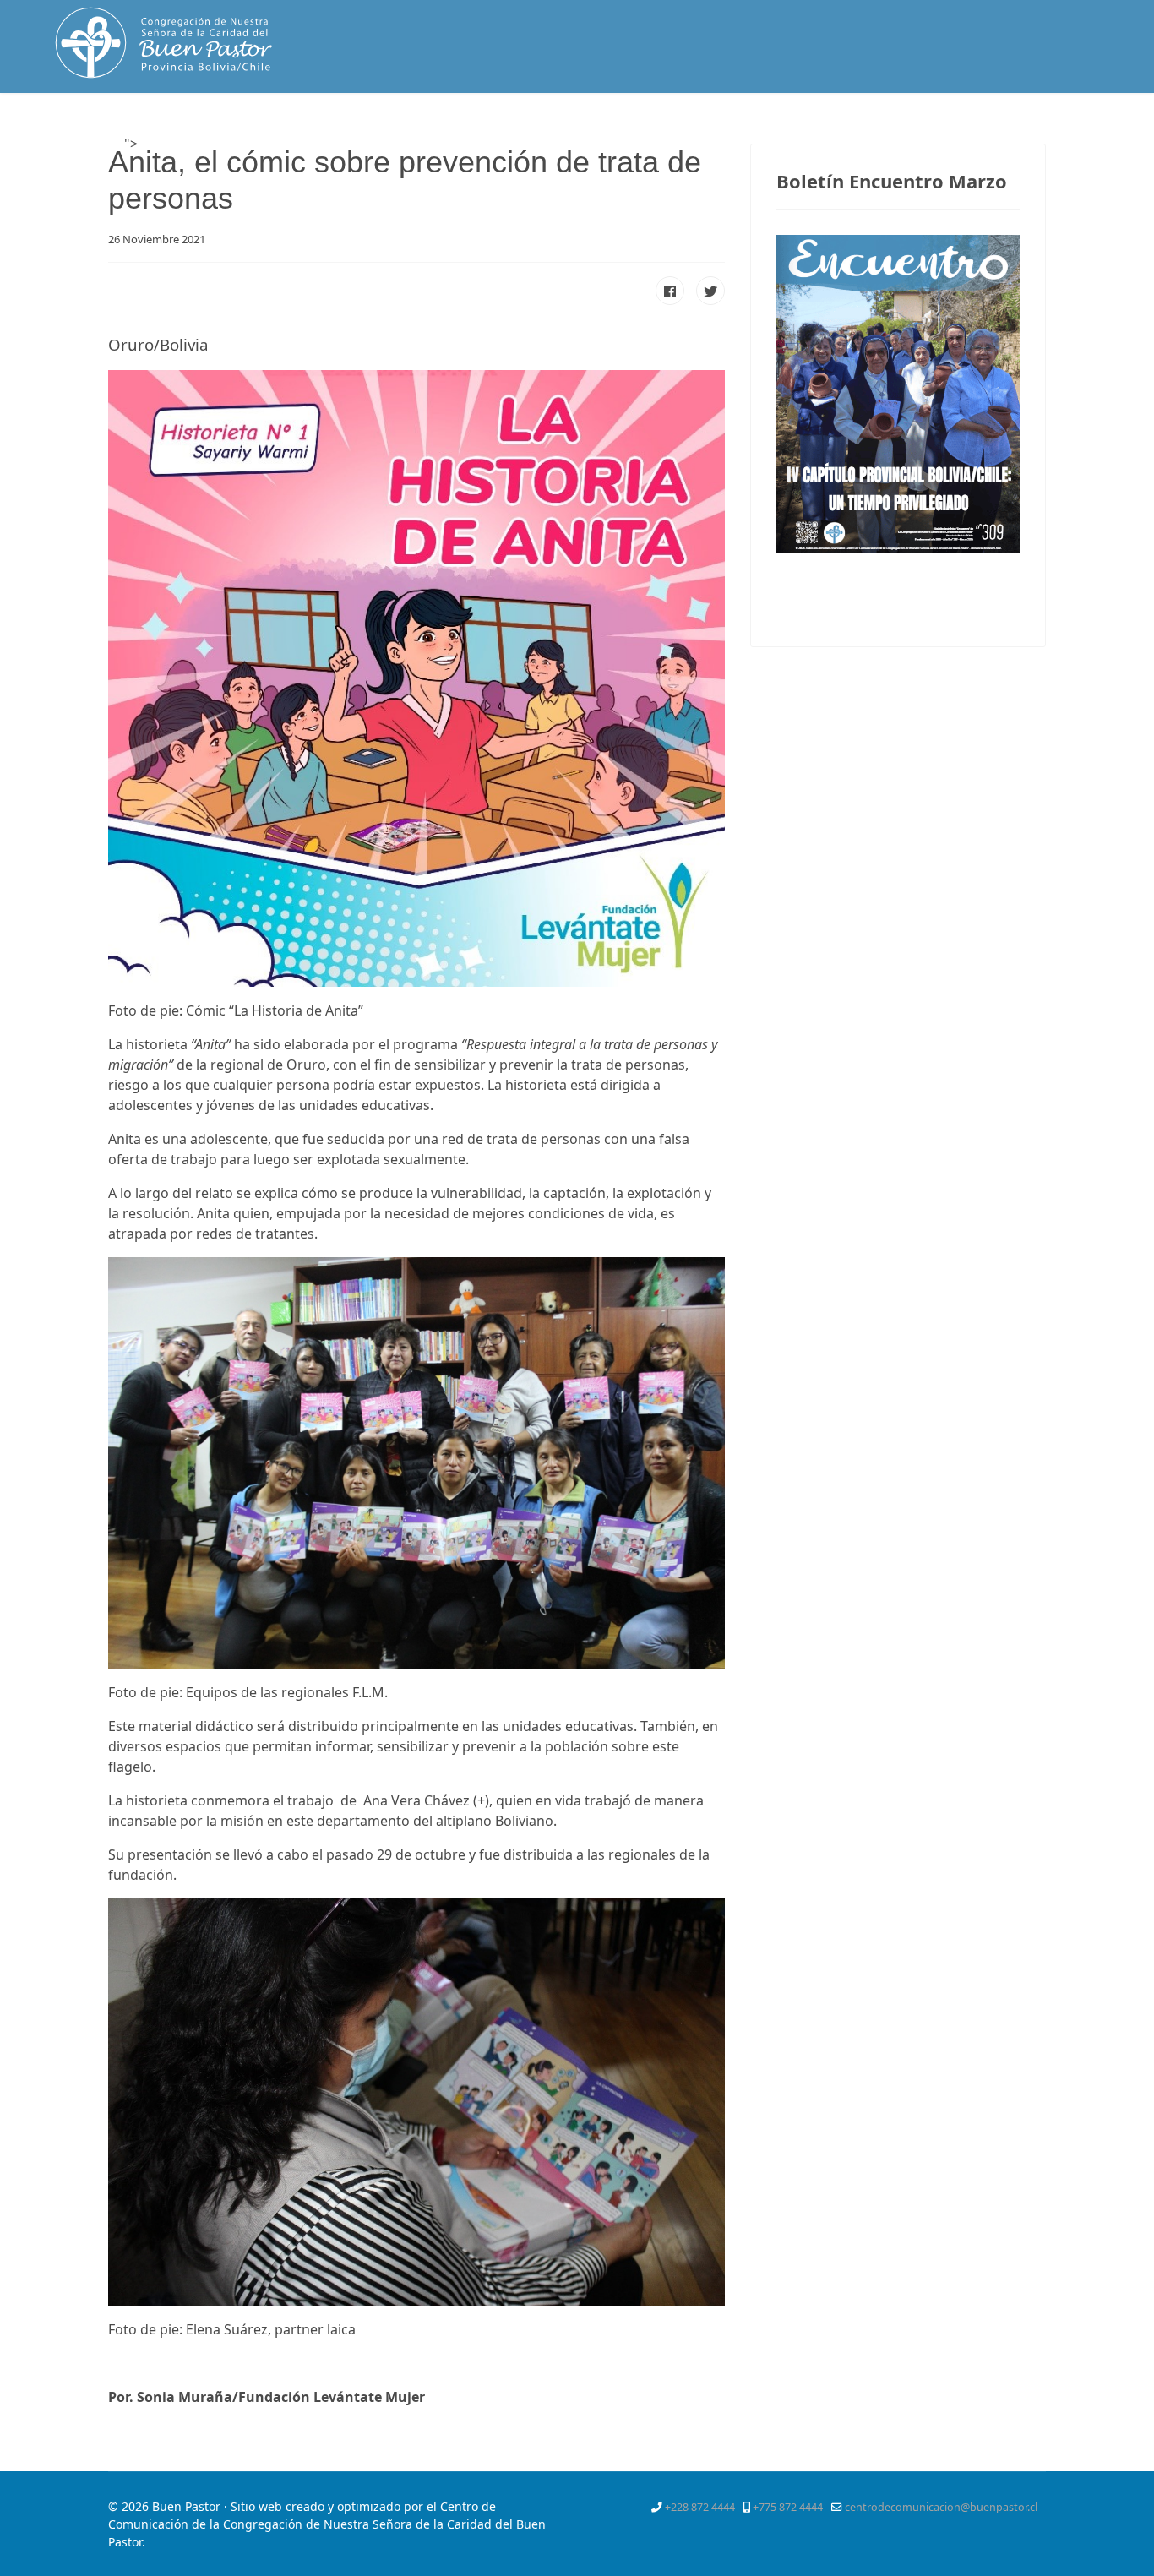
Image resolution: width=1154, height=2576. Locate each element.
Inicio (165, 144)
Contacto (802, 144)
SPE (737, 144)
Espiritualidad (389, 144)
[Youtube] (1070, 130)
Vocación (494, 144)
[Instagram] (1100, 130)
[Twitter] (1008, 130)
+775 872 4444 (788, 2507)
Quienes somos (264, 144)
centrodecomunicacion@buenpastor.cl (941, 2507)
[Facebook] (978, 130)
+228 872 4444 (700, 2507)
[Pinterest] (1038, 130)
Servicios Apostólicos (623, 144)
